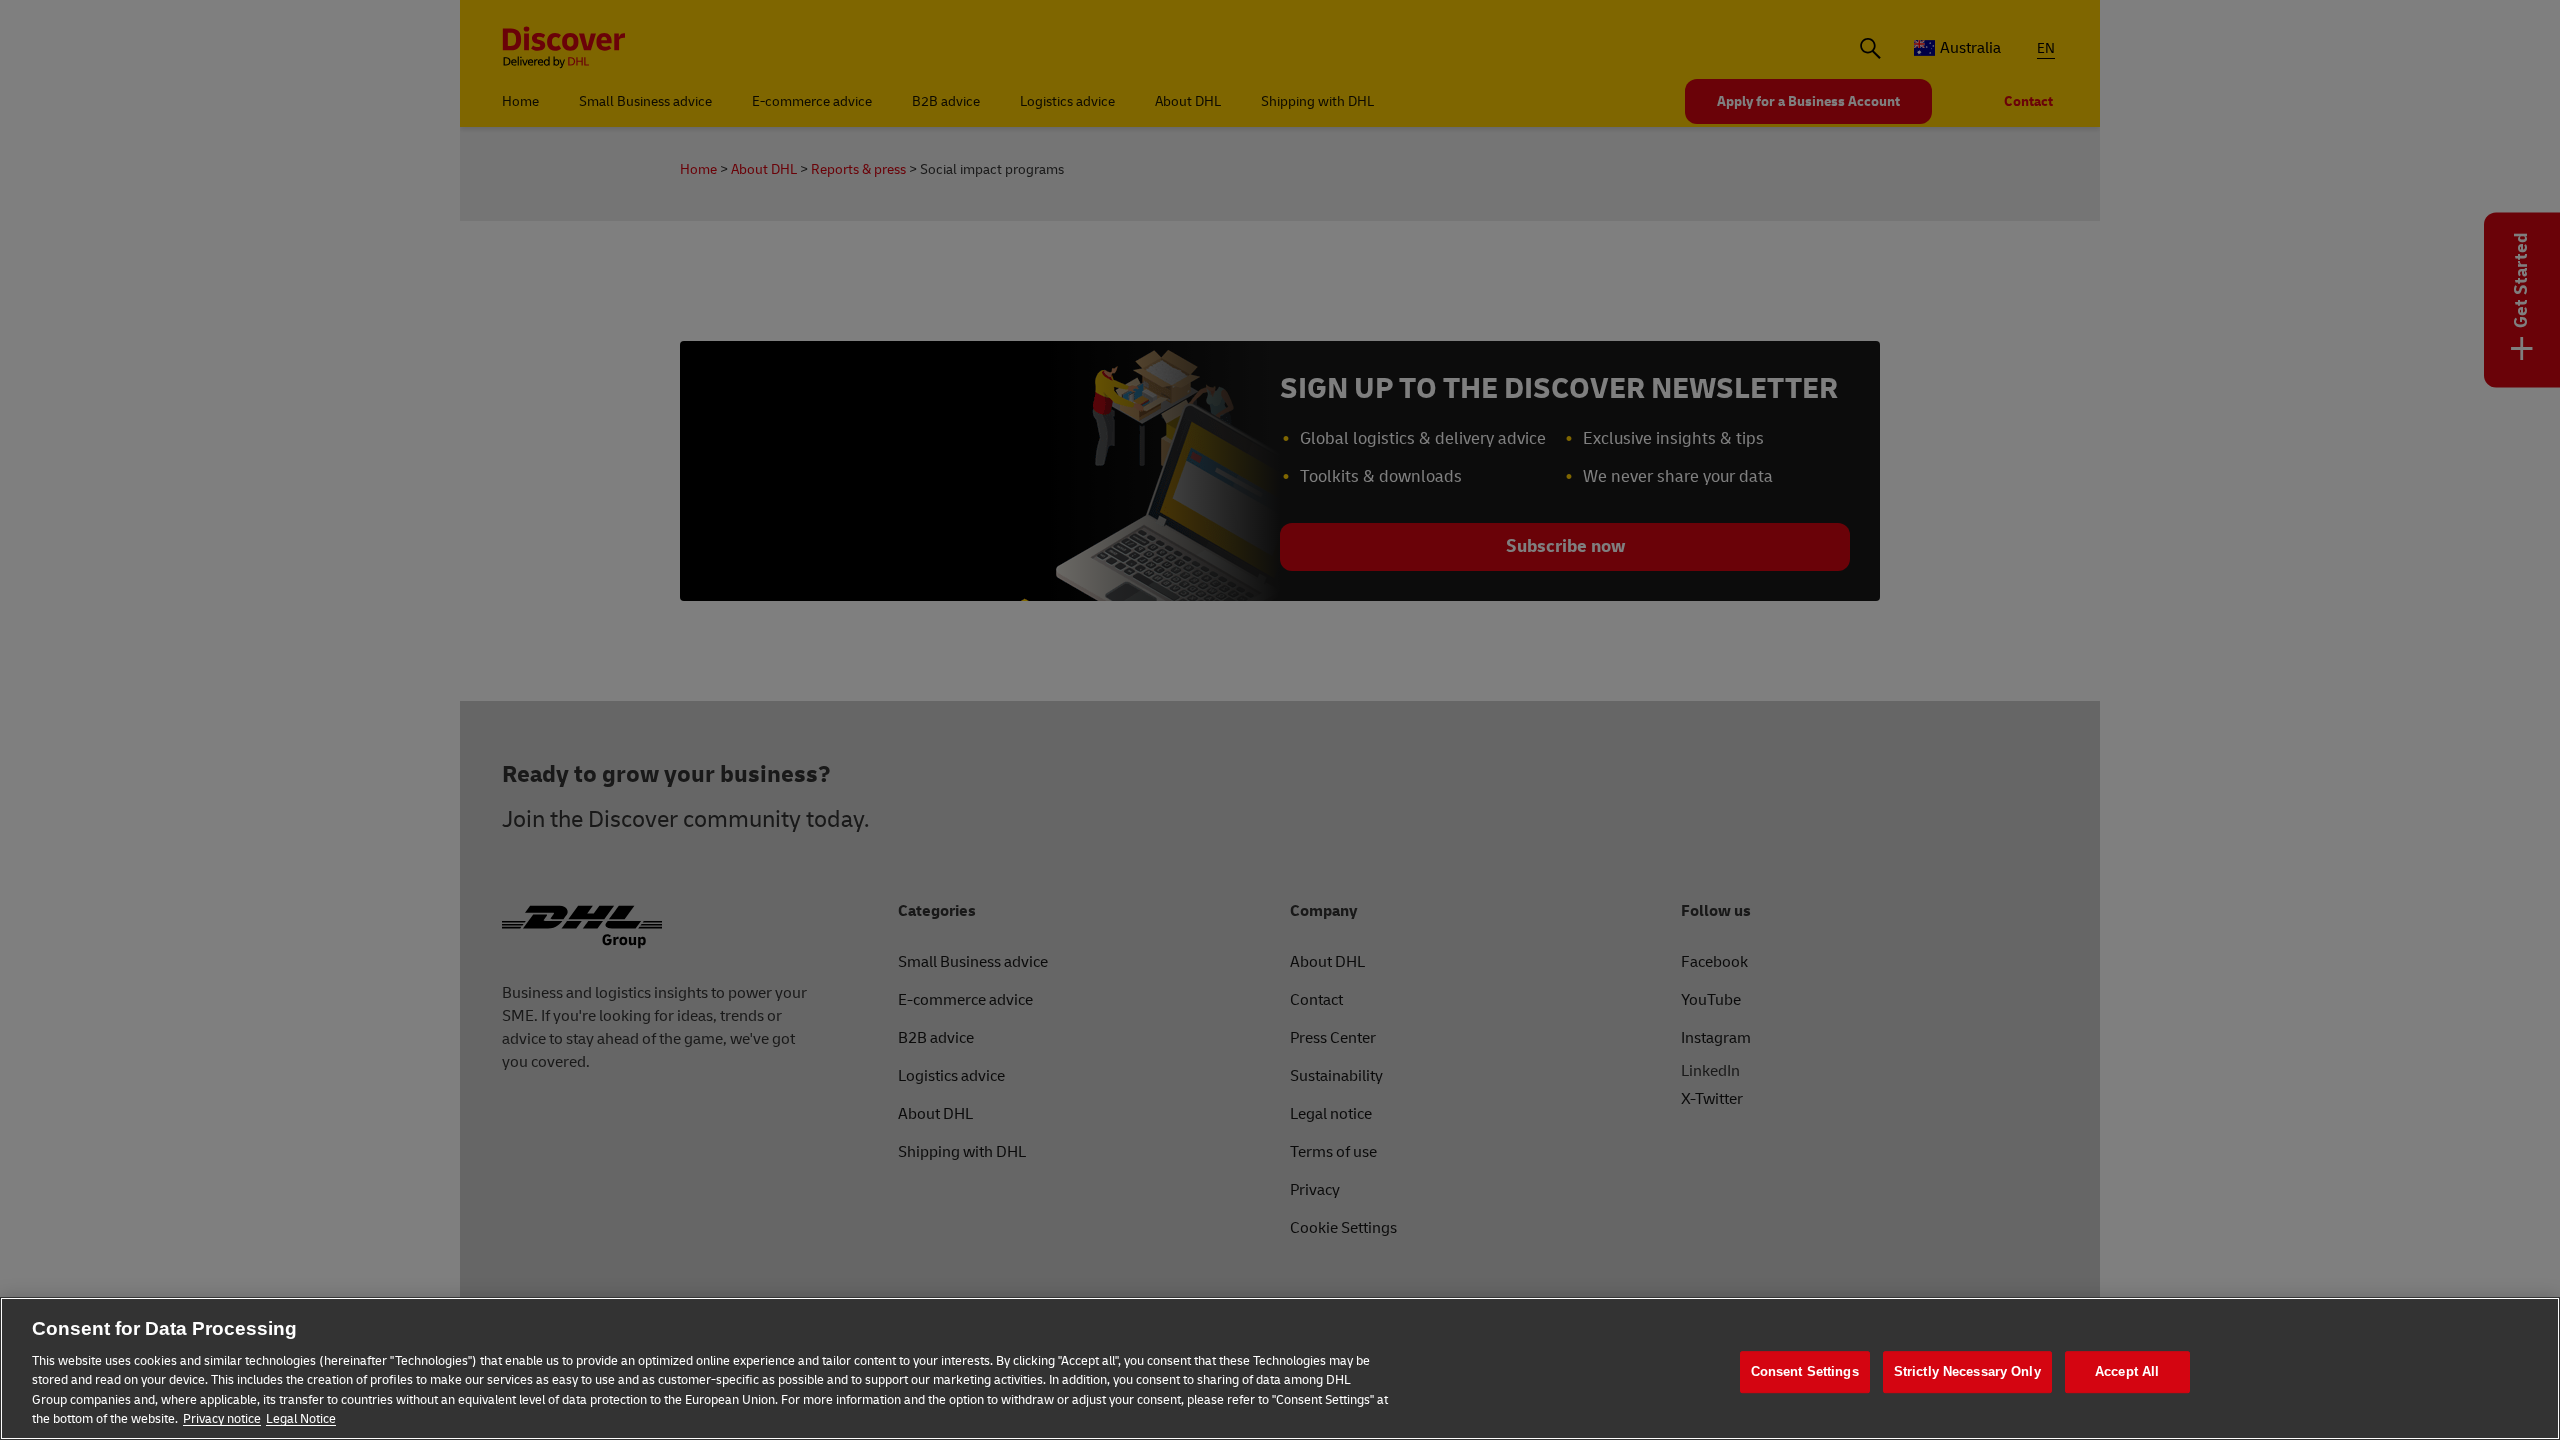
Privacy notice (222, 1419)
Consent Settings (1805, 1372)
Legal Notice (301, 1419)
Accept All (2127, 1372)
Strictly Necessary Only (1967, 1372)
